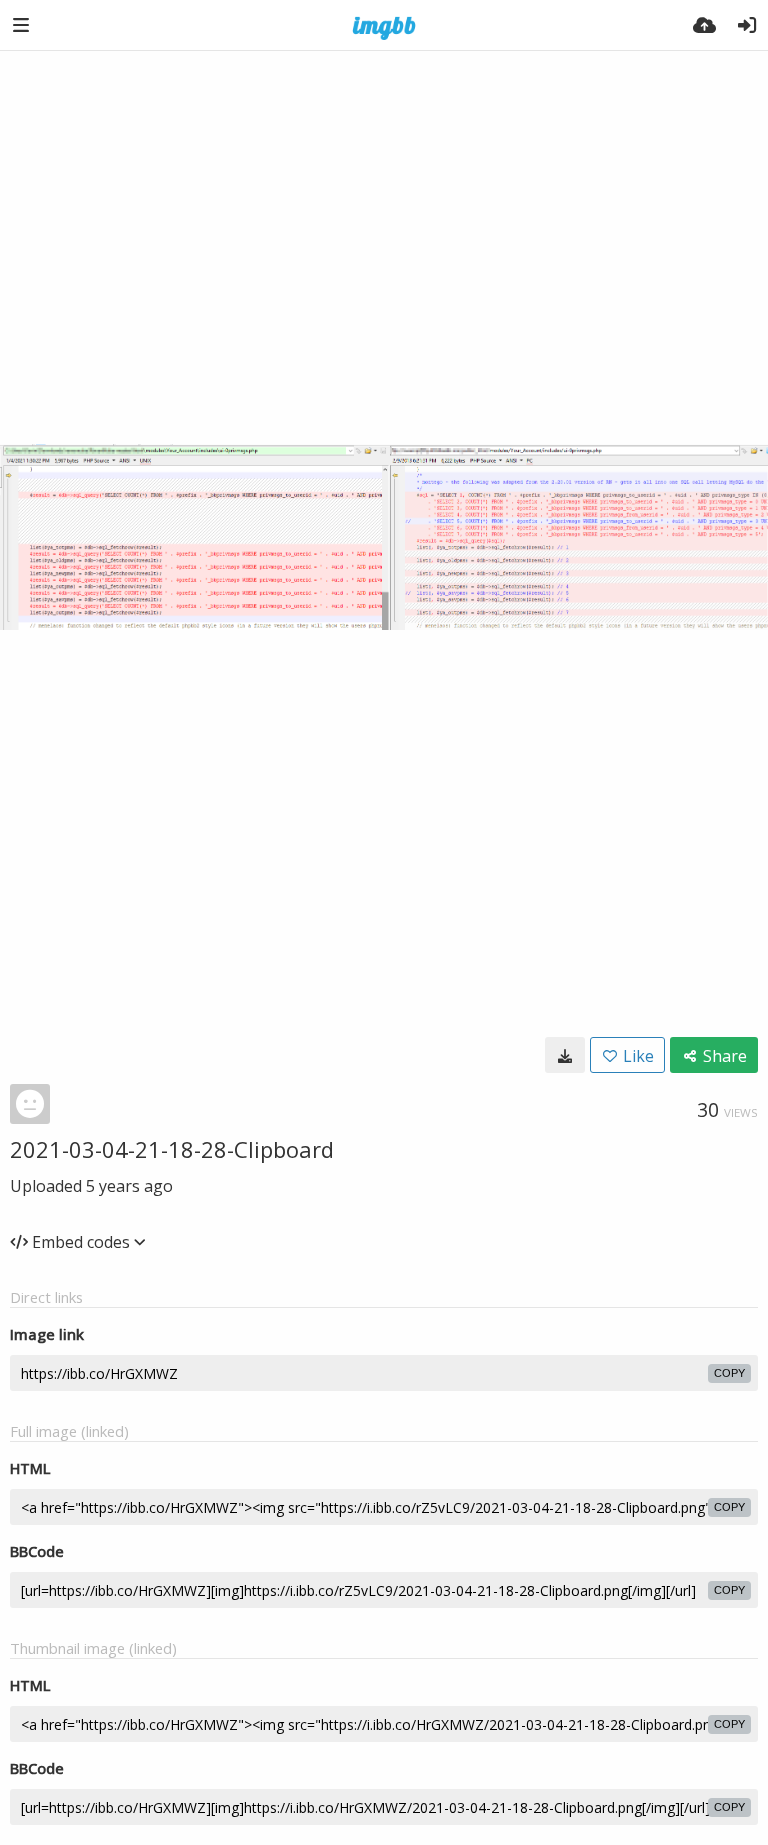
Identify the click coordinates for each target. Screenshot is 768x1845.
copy (729, 1373)
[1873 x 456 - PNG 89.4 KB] (565, 1055)
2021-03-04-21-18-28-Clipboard (172, 1149)
